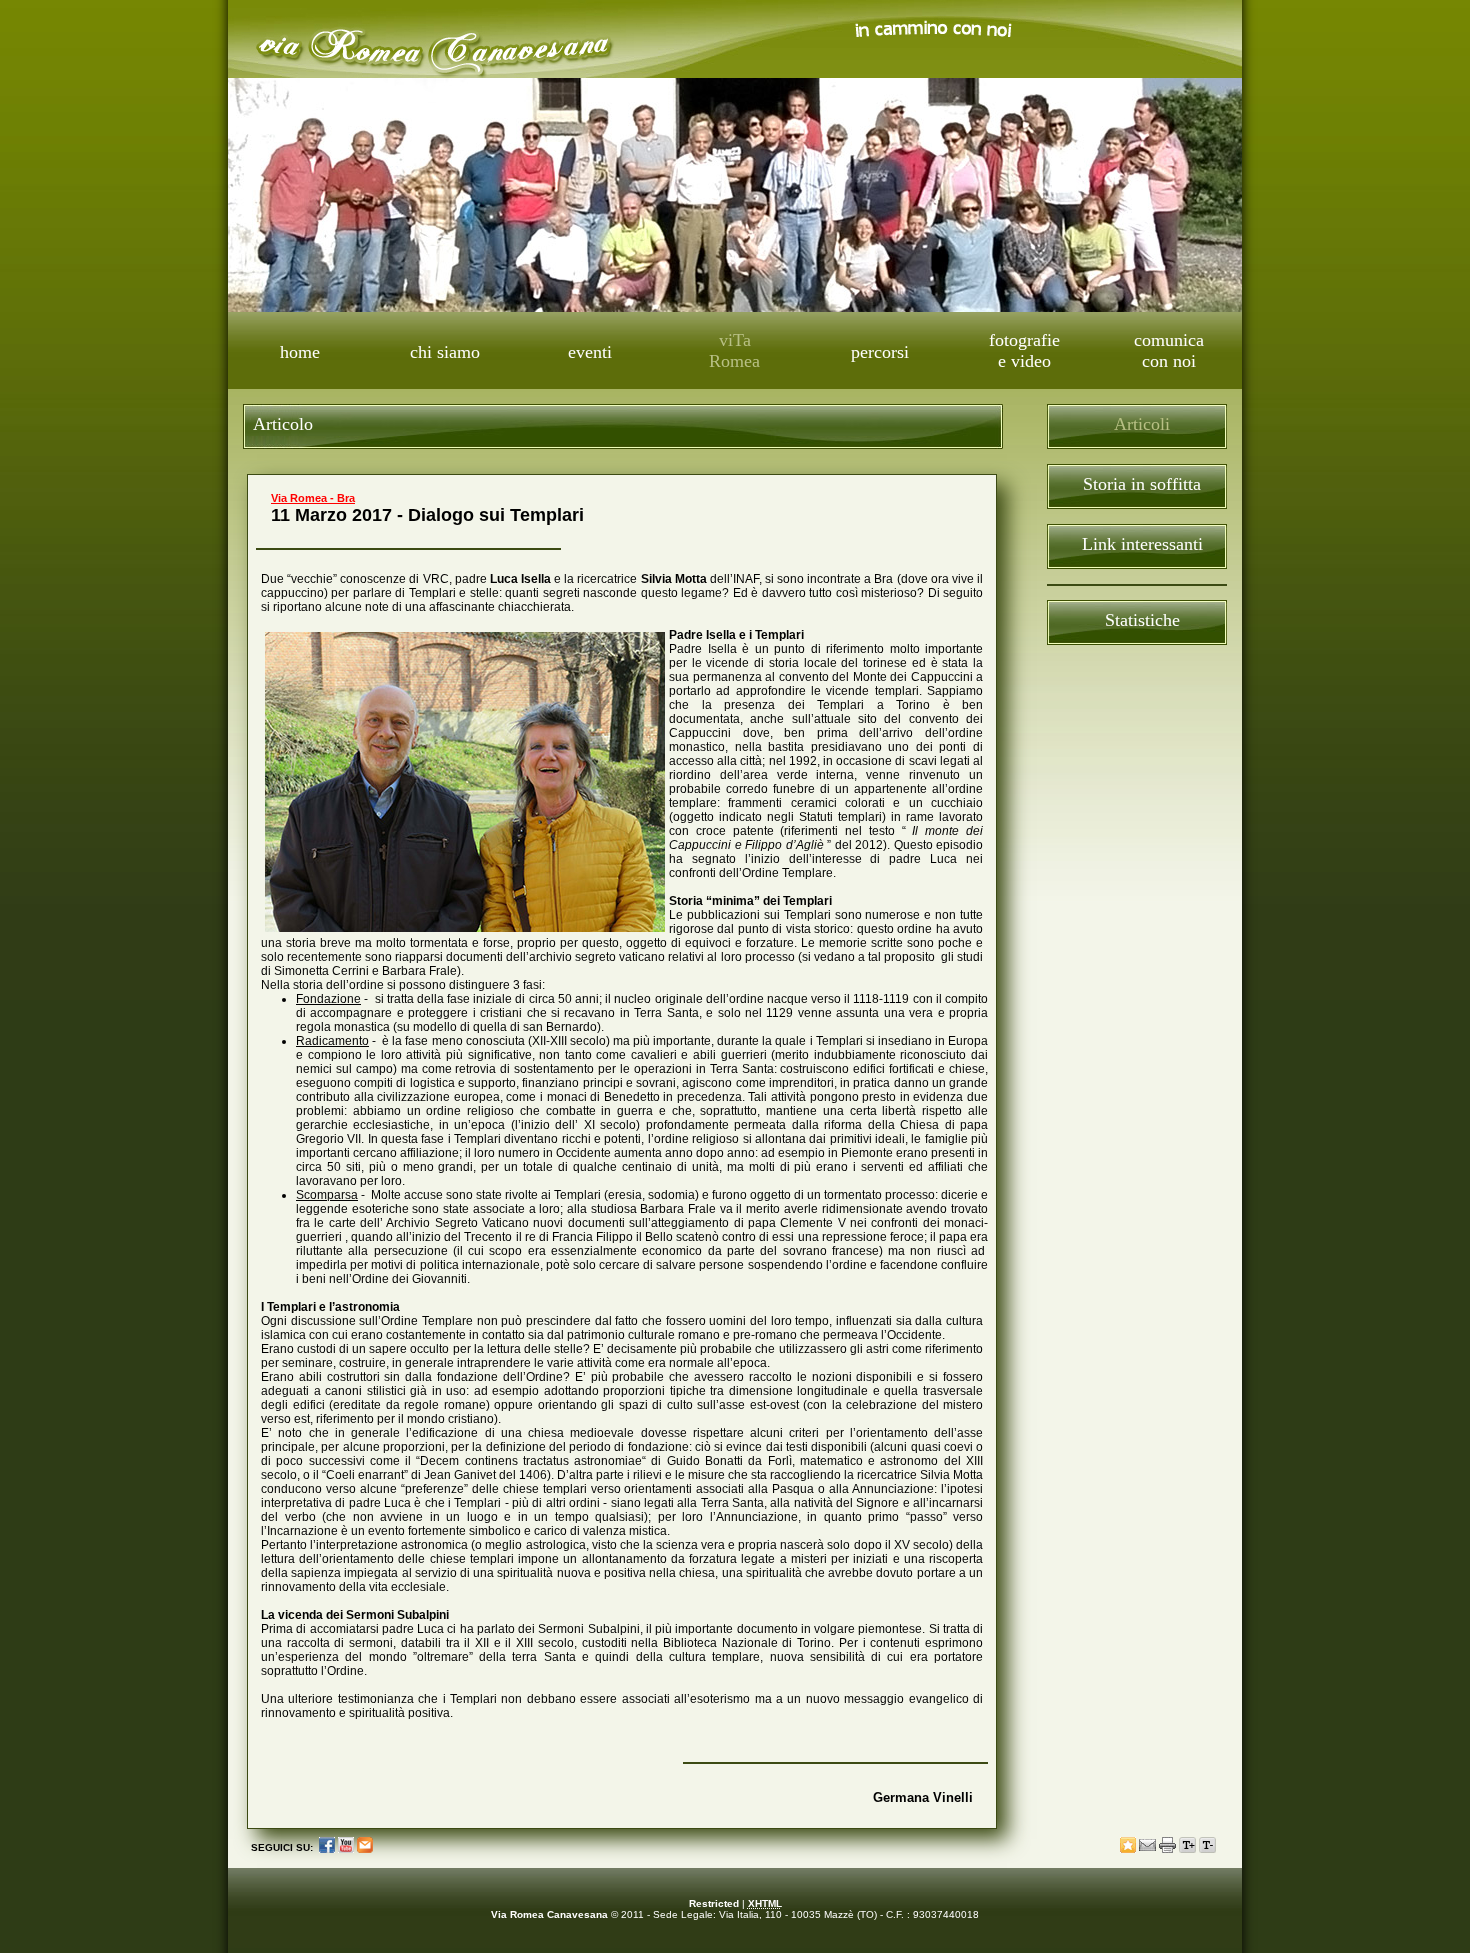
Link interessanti (1142, 544)
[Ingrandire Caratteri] (1187, 1849)
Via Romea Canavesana (549, 1914)
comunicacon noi (1169, 350)
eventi (590, 352)
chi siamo (445, 352)
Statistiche (1142, 620)
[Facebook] (327, 1849)
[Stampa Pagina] (1167, 1849)
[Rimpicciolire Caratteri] (1207, 1849)
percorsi (880, 352)
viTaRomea (734, 350)
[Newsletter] (365, 1849)
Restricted (714, 1903)
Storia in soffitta (1142, 484)
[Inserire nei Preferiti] (1128, 1849)
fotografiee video (1024, 350)
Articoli (1142, 424)
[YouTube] (346, 1849)
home (300, 352)
